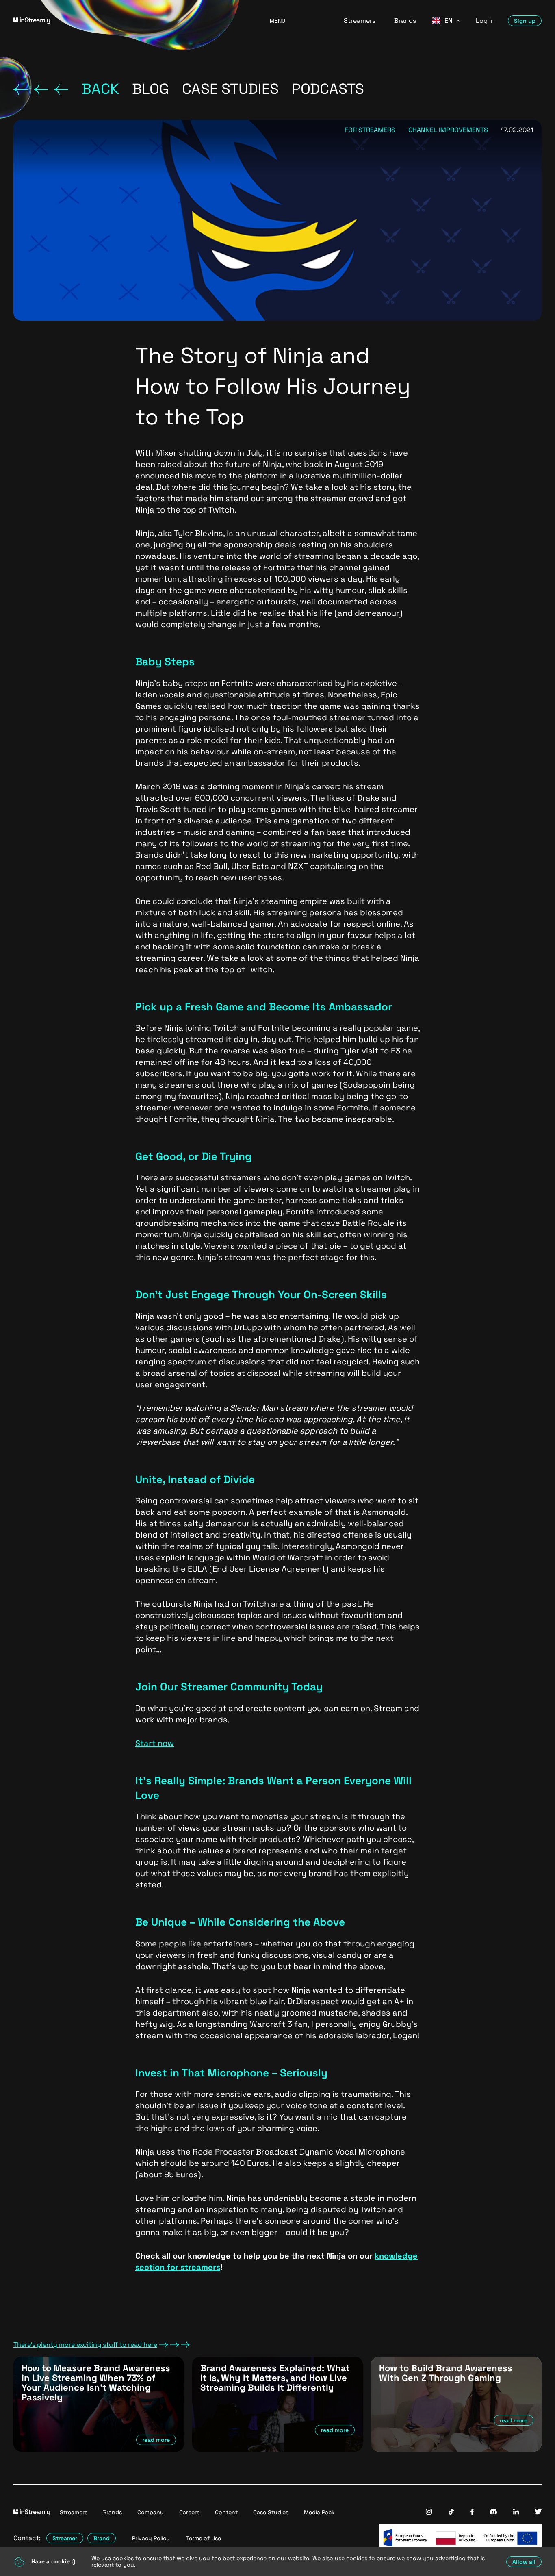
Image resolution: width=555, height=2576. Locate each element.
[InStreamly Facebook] (472, 2512)
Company (151, 2512)
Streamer (65, 2538)
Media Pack (319, 2512)
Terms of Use (204, 2538)
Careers (189, 2512)
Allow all (524, 2562)
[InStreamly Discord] (493, 2512)
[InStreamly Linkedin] (516, 2512)
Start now (155, 1743)
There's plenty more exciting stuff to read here (85, 2345)
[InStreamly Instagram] (429, 2512)
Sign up (525, 21)
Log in (485, 21)
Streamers (360, 21)
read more (156, 2440)
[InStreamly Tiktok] (451, 2512)
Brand (102, 2538)
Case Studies (271, 2512)
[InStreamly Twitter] (538, 2512)
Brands (405, 21)
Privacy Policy (151, 2538)
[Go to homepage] (131, 21)
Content (226, 2512)
